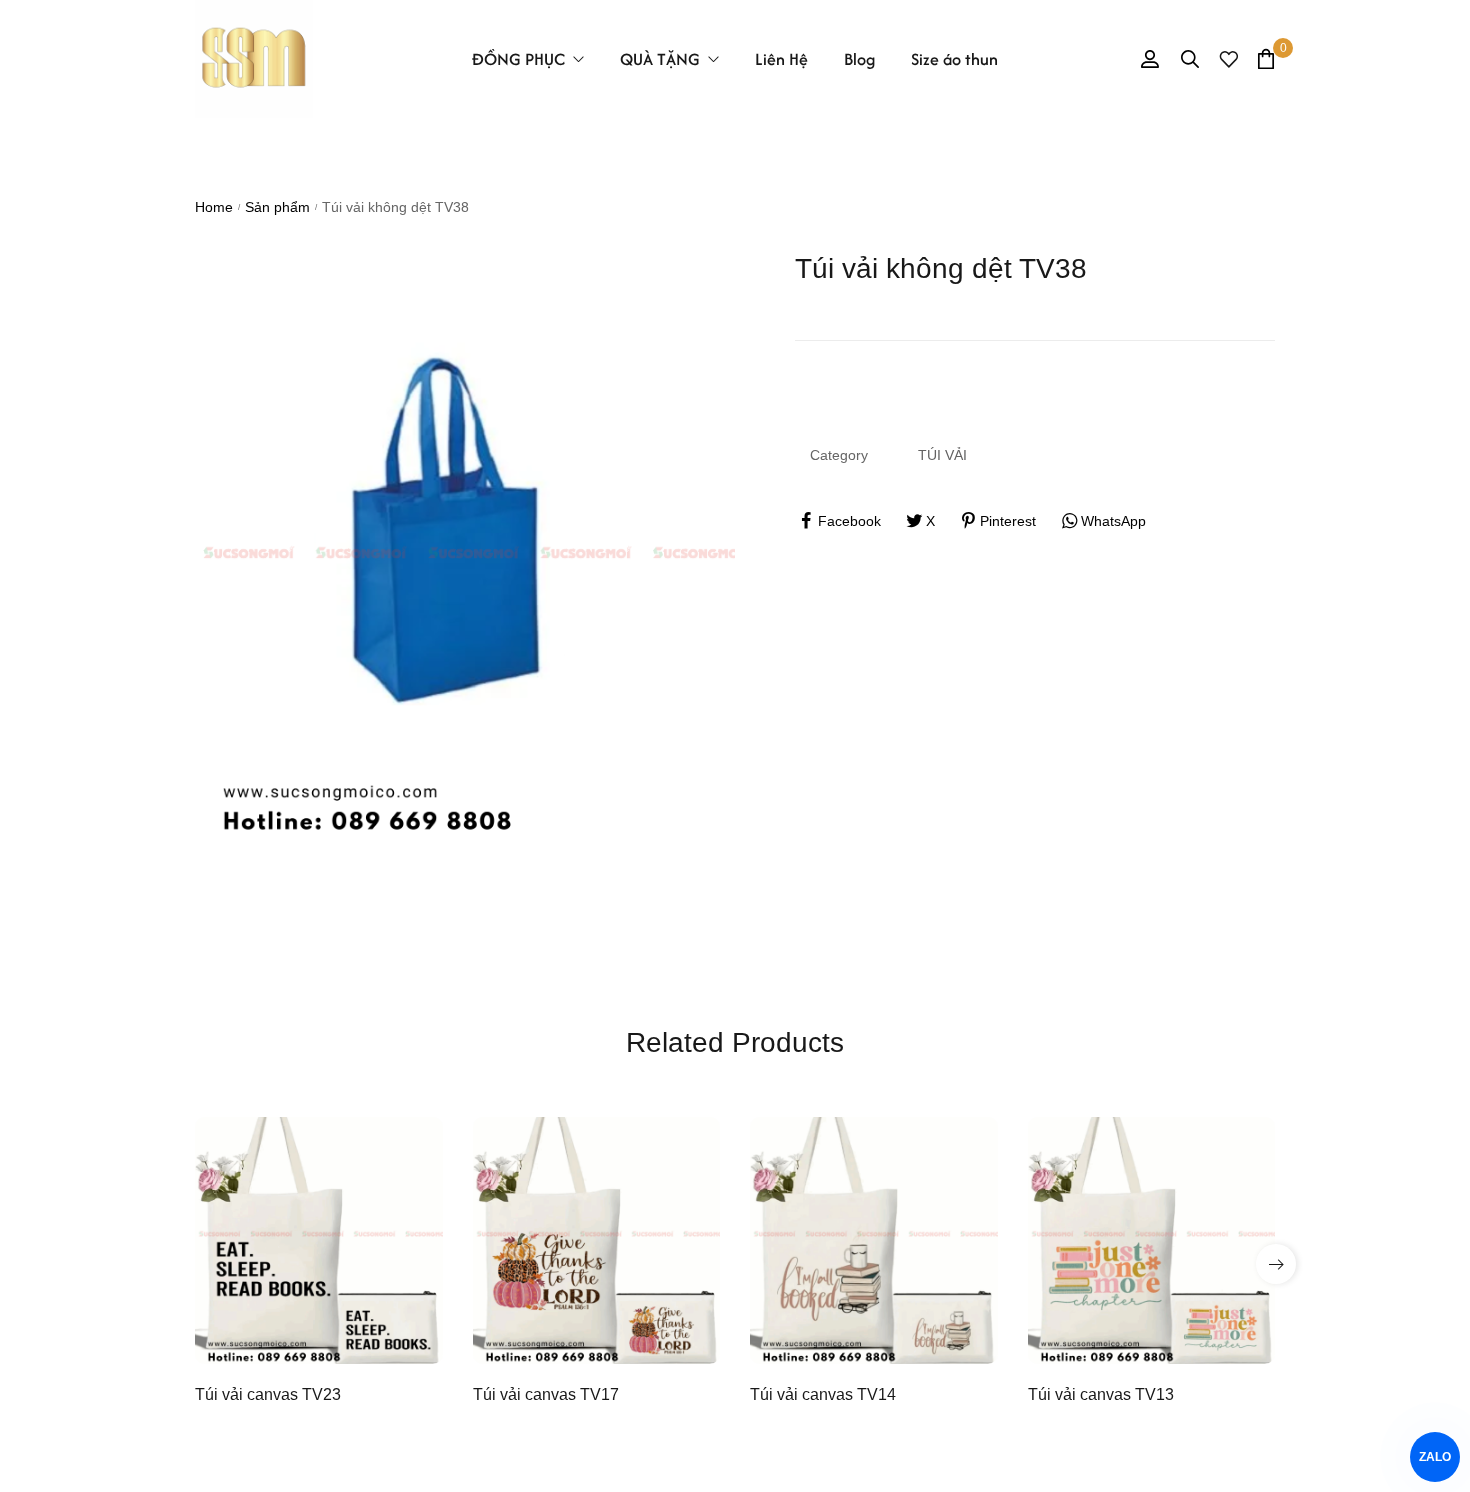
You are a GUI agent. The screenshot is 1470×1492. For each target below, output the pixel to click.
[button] (1276, 1264)
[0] (1266, 58)
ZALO (1435, 1456)
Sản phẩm (277, 207)
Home (214, 207)
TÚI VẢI (942, 455)
